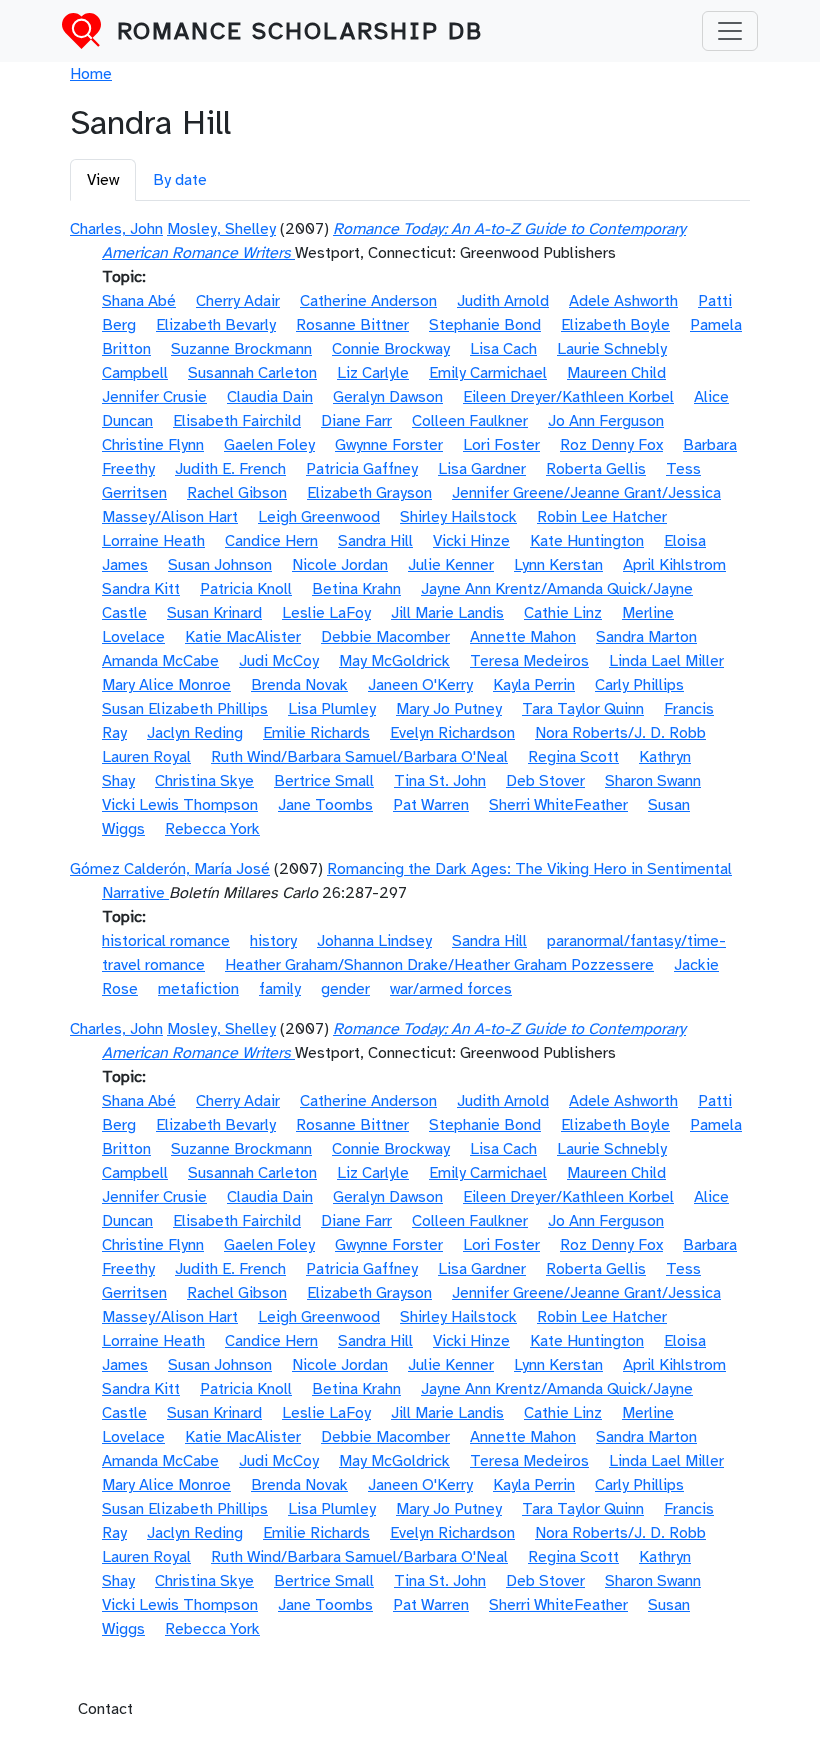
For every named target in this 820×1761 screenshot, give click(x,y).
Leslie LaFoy (326, 613)
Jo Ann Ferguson (606, 421)
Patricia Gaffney (362, 469)
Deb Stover (545, 781)
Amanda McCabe (160, 661)
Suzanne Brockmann (241, 349)
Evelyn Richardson (452, 733)
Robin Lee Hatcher (602, 517)
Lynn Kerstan (558, 565)
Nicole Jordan (340, 565)
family (280, 989)
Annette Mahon (523, 637)
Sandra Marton (646, 637)
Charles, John (116, 229)
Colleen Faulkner (470, 421)
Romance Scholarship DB (300, 31)
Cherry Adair (238, 301)
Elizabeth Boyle (615, 325)
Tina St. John (440, 781)
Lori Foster (501, 445)
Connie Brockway (391, 349)
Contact (105, 1709)
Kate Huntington (587, 541)
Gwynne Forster (389, 445)
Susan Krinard (214, 613)
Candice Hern (271, 541)
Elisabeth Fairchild (237, 421)
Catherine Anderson (368, 301)
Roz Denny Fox (611, 445)
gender (345, 989)
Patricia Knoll (246, 589)
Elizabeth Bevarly (216, 325)
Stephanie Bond (485, 325)
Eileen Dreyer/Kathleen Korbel (568, 397)
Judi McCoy (279, 661)
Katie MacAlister (243, 637)
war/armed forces (451, 989)
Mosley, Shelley (221, 229)
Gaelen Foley (269, 445)
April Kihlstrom (674, 565)
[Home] (89, 31)
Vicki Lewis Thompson (180, 805)
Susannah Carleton (252, 373)
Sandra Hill (375, 541)
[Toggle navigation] (730, 31)
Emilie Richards (316, 733)
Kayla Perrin (534, 685)
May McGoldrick (394, 661)
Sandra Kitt (141, 589)
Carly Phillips (639, 685)
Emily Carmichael (488, 373)
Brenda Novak (299, 685)
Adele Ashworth (623, 301)
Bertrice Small (324, 781)
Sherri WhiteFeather (558, 805)
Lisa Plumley (332, 709)
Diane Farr (356, 421)
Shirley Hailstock (458, 517)
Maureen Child (616, 373)
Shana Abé (139, 301)
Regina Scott (573, 757)
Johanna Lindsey (374, 941)
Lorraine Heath (153, 541)
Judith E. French (230, 469)
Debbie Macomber (385, 637)
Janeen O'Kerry (420, 685)
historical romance (166, 941)
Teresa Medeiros (529, 661)
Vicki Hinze (471, 541)
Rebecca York (212, 829)
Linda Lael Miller (666, 661)
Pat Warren (431, 805)
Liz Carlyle (373, 373)
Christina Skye (204, 781)
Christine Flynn (153, 445)
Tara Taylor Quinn (583, 709)
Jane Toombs (325, 805)
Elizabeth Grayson (369, 493)
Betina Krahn (356, 589)
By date (180, 180)
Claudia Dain (270, 397)
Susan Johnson (220, 565)
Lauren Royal (146, 757)
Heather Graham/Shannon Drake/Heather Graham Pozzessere (439, 965)
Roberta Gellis (596, 469)
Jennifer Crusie (154, 397)
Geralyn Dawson (388, 397)
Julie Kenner (451, 565)
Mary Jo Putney (449, 709)
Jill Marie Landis (447, 613)
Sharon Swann (653, 781)
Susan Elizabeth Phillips (185, 709)
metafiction (198, 989)
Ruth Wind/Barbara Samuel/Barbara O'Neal (359, 757)
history (273, 941)
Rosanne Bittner (352, 325)
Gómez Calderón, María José (170, 869)
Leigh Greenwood (319, 517)
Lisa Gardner (482, 469)
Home (91, 74)
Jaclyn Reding (195, 733)
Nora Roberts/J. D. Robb (620, 733)
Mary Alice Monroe (166, 685)
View (103, 180)
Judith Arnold (503, 301)
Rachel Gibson (237, 493)
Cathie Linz (563, 613)
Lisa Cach (503, 349)
